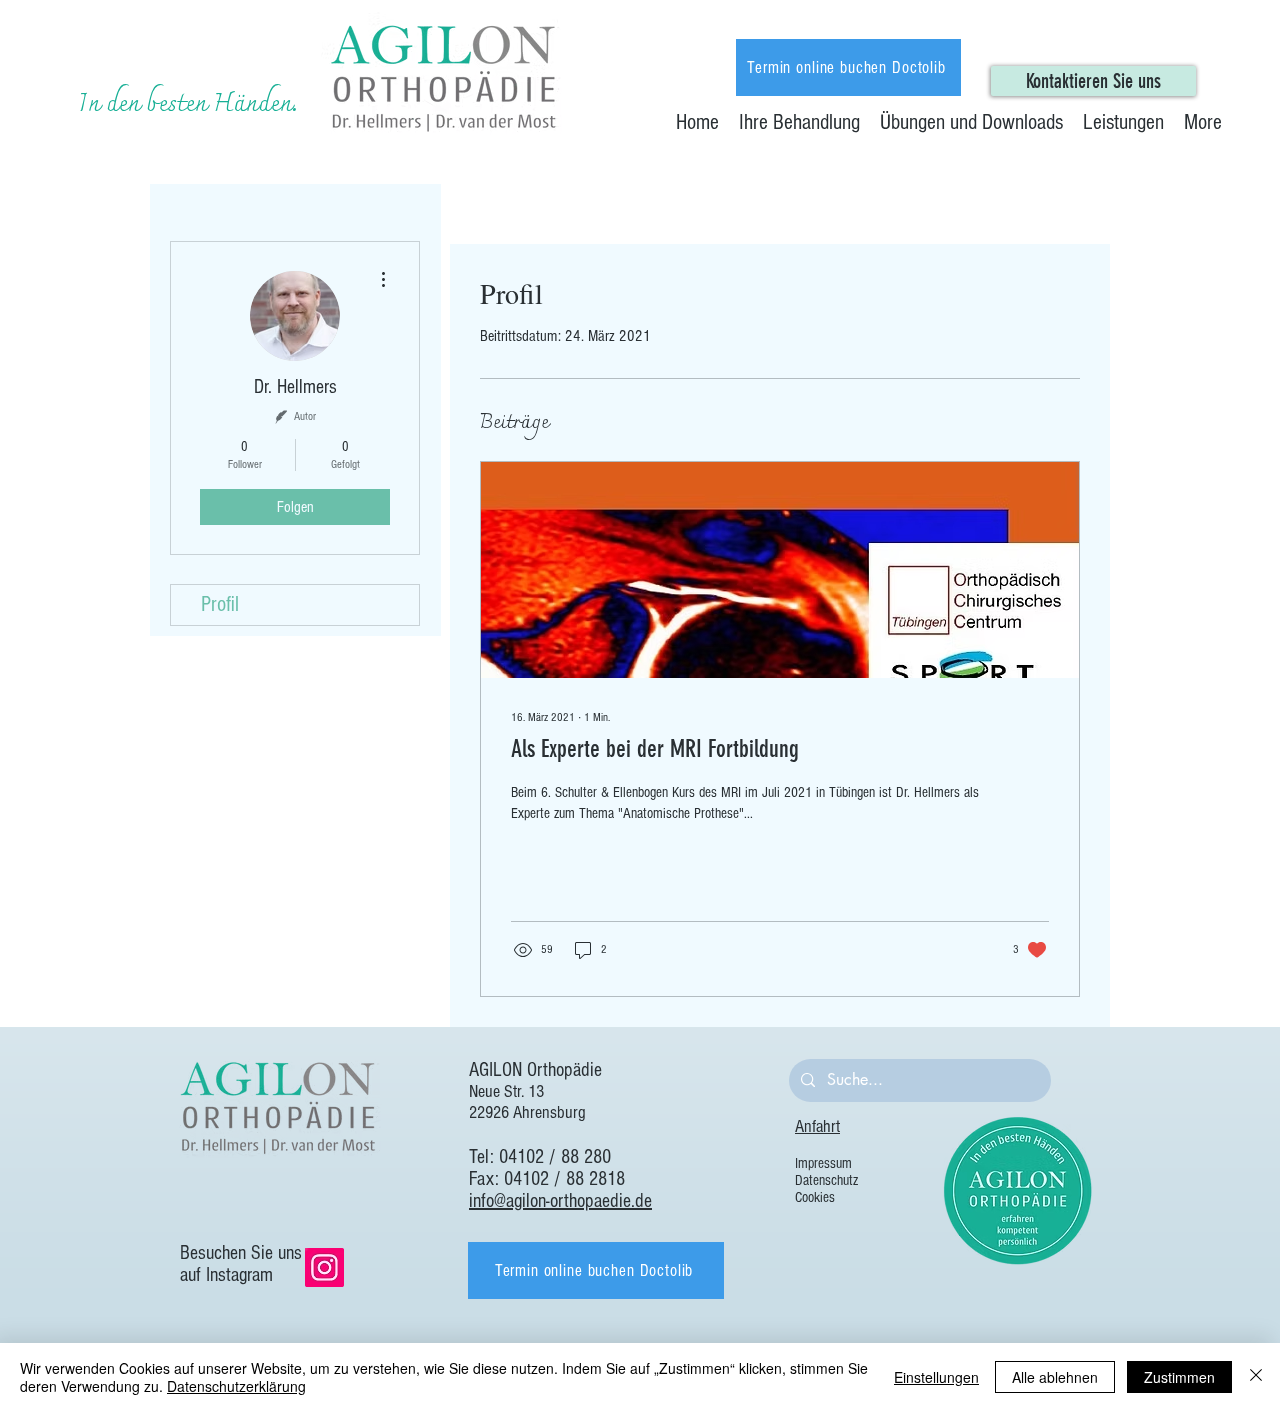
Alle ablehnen (1055, 1377)
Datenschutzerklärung (236, 1386)
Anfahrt (817, 1126)
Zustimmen (1179, 1377)
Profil (220, 604)
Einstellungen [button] (936, 1377)
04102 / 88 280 (555, 1157)
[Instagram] (324, 1267)
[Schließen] (1256, 1377)
